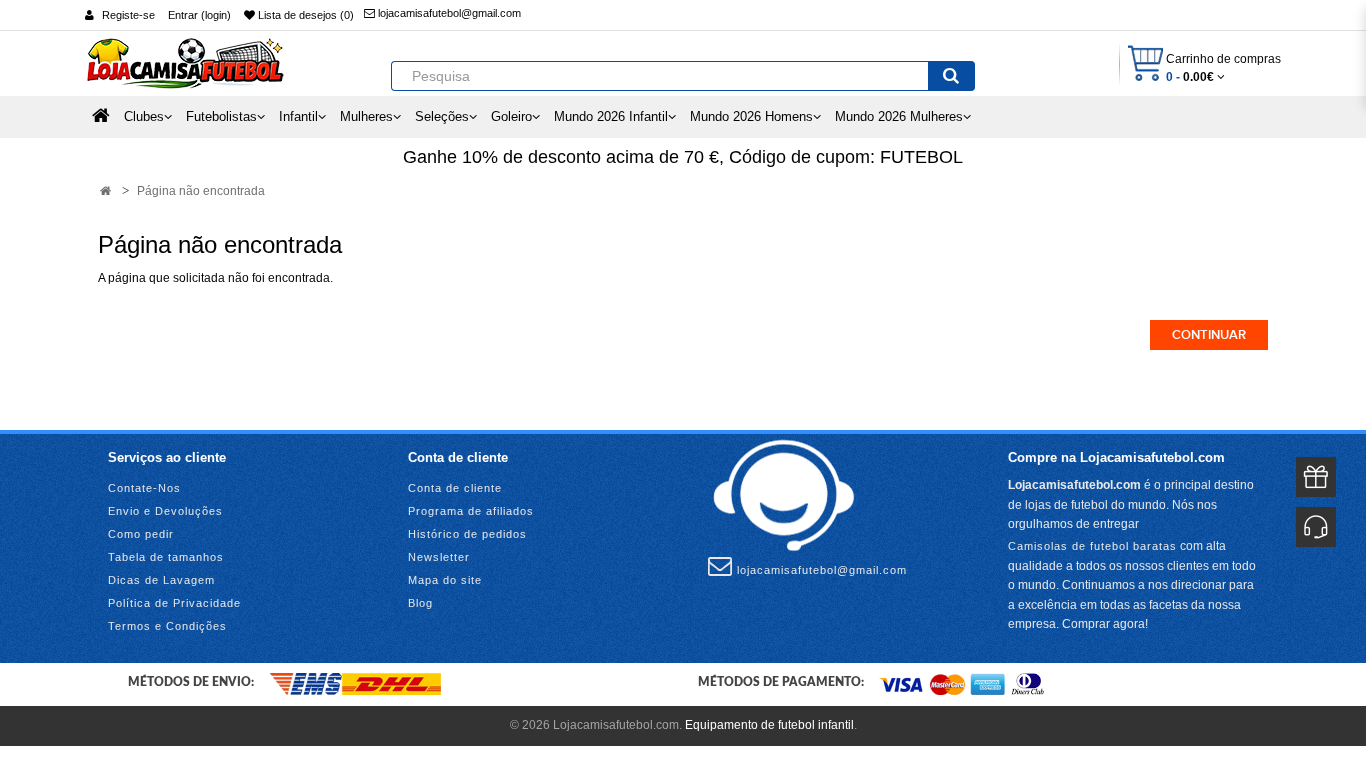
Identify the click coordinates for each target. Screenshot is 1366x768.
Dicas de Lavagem (161, 580)
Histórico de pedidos (467, 534)
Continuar (1209, 335)
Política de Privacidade (174, 603)
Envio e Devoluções (165, 511)
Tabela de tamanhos (166, 557)
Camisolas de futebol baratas (1092, 546)
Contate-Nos (144, 488)
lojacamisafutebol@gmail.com (448, 13)
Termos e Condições (167, 626)
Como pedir (141, 534)
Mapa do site (445, 580)
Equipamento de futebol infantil (769, 725)
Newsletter (439, 557)
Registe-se (128, 15)
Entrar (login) (199, 15)
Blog (420, 603)
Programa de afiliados (471, 511)
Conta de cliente (455, 488)
